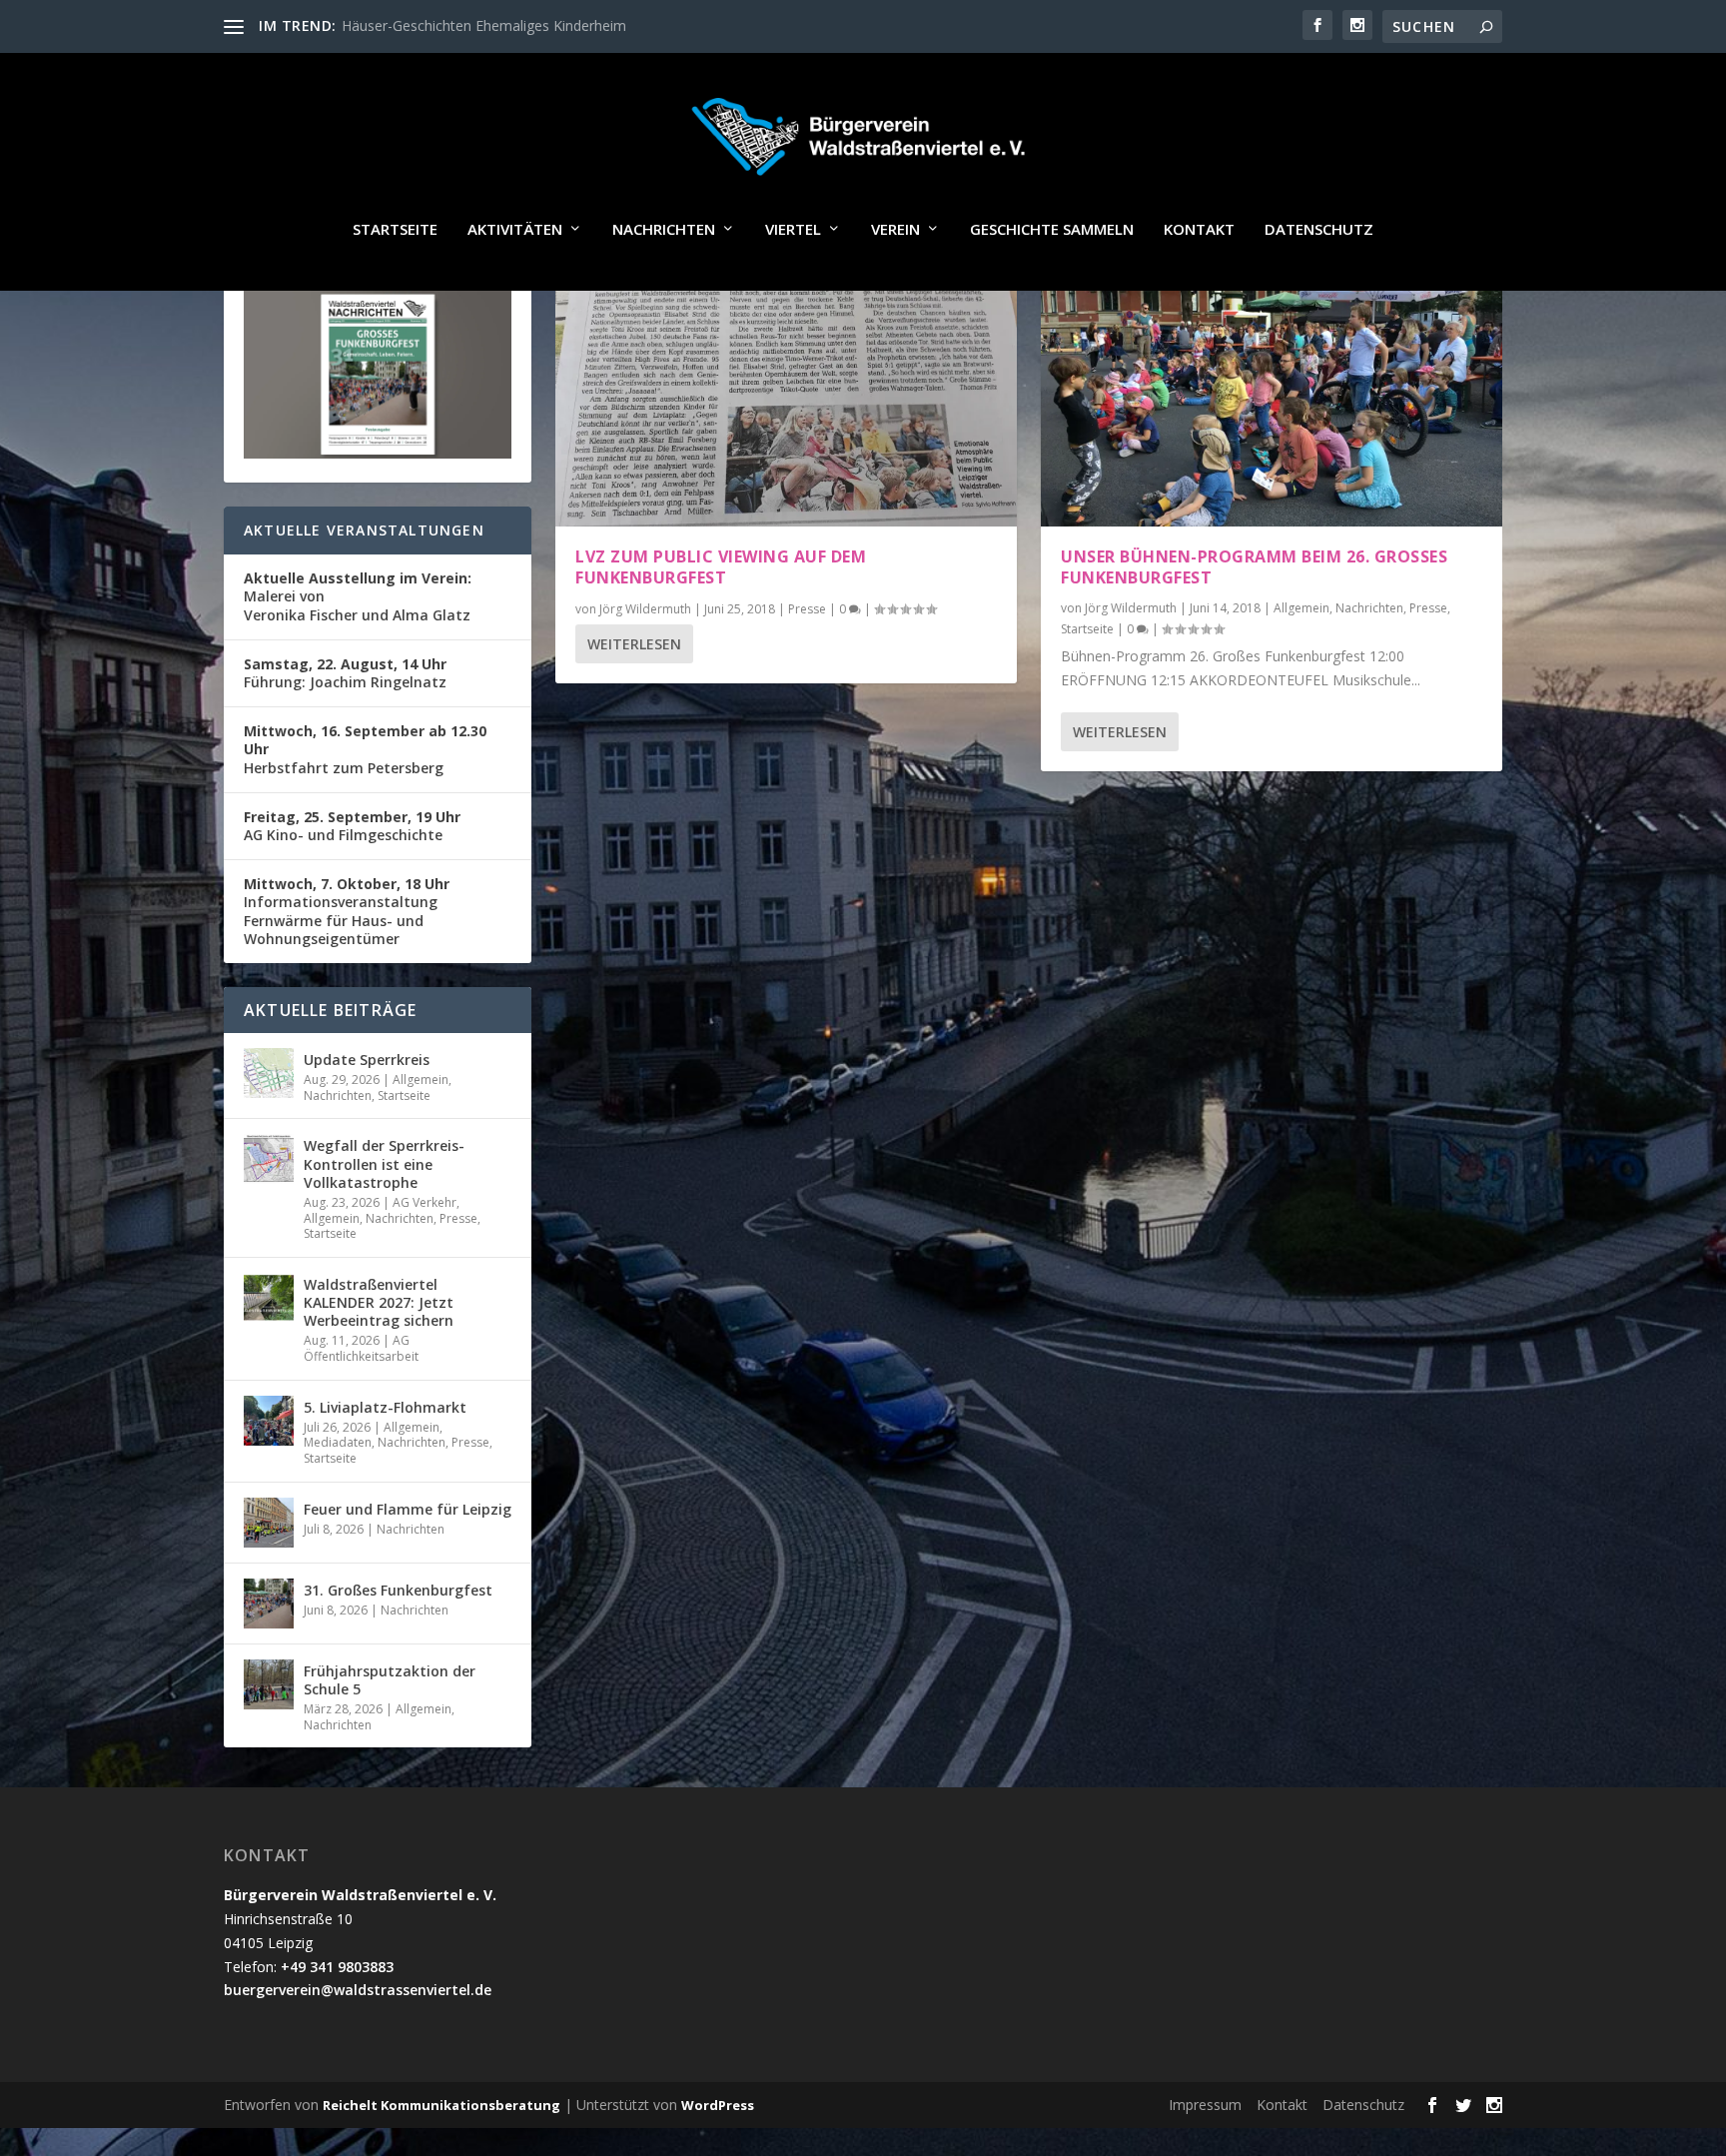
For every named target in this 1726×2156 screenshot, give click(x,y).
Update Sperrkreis (367, 1060)
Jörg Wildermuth (645, 609)
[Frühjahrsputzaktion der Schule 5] (269, 1684)
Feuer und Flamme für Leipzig (408, 1509)
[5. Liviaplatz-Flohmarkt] (269, 1421)
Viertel (793, 230)
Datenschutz (1319, 230)
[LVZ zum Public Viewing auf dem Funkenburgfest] (786, 388)
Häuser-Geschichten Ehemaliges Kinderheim (484, 25)
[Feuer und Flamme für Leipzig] (269, 1523)
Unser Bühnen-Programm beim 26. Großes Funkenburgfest (1254, 567)
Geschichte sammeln (1052, 230)
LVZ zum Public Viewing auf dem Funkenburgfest (721, 567)
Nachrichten (664, 230)
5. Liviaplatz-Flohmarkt (385, 1407)
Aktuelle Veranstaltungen (364, 530)
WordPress (718, 2105)
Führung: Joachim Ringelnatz (345, 673)
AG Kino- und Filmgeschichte (352, 826)
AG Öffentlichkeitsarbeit (361, 1348)
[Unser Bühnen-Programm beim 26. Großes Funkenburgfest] (1272, 388)
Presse (807, 609)
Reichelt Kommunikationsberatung (441, 2105)
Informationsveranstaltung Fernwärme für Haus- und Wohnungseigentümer (347, 911)
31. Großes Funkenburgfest (398, 1590)
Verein (895, 230)
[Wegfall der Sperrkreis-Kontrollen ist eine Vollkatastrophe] (269, 1159)
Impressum (1205, 2105)
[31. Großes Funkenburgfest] (269, 1604)
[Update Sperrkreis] (269, 1073)
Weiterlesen (634, 644)
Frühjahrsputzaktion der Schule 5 (390, 1680)
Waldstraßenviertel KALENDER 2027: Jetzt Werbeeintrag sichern (379, 1302)
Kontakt (1199, 230)
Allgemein (1301, 608)
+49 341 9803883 (337, 1967)
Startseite (395, 230)
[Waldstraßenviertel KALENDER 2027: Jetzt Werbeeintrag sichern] (269, 1298)
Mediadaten (338, 1442)
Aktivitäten (515, 230)
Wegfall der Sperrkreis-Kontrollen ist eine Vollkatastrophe (384, 1163)
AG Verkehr (425, 1202)
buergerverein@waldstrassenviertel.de (358, 1990)
